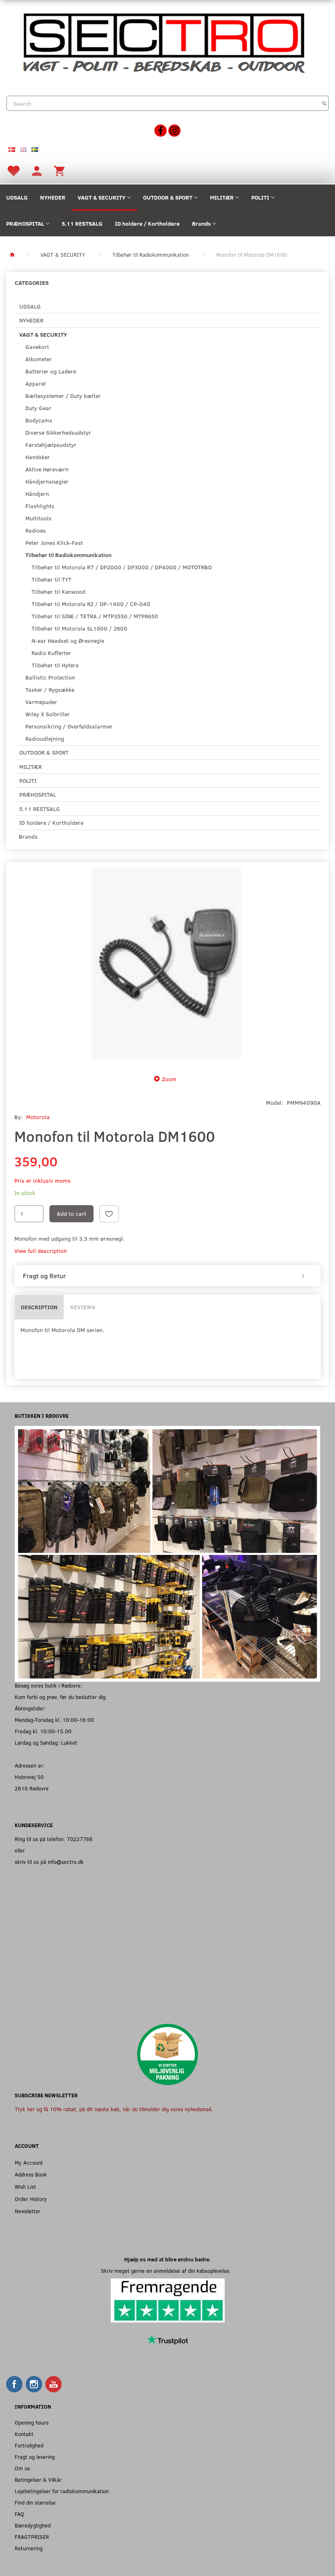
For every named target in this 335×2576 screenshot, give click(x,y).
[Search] (325, 103)
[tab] (167, 1276)
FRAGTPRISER (32, 2537)
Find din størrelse (35, 2502)
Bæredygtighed (33, 2525)
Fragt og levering (35, 2457)
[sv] (35, 149)
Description (39, 1307)
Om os (22, 2468)
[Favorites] (13, 170)
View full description (41, 1251)
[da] (12, 149)
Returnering (29, 2548)
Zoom (169, 1079)
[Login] (37, 170)
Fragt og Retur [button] (44, 1276)
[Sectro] (163, 42)
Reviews (83, 1307)
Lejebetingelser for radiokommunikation (62, 2491)
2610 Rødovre (32, 1788)
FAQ (19, 2514)
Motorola (38, 1117)
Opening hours (32, 2422)
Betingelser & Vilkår (38, 2479)
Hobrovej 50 (29, 1777)
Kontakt (24, 2434)
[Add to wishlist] (109, 1214)
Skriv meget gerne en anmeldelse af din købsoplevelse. (167, 2271)
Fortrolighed (29, 2445)
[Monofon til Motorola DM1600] (167, 966)
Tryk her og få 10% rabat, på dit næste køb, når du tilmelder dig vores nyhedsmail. (114, 2109)
